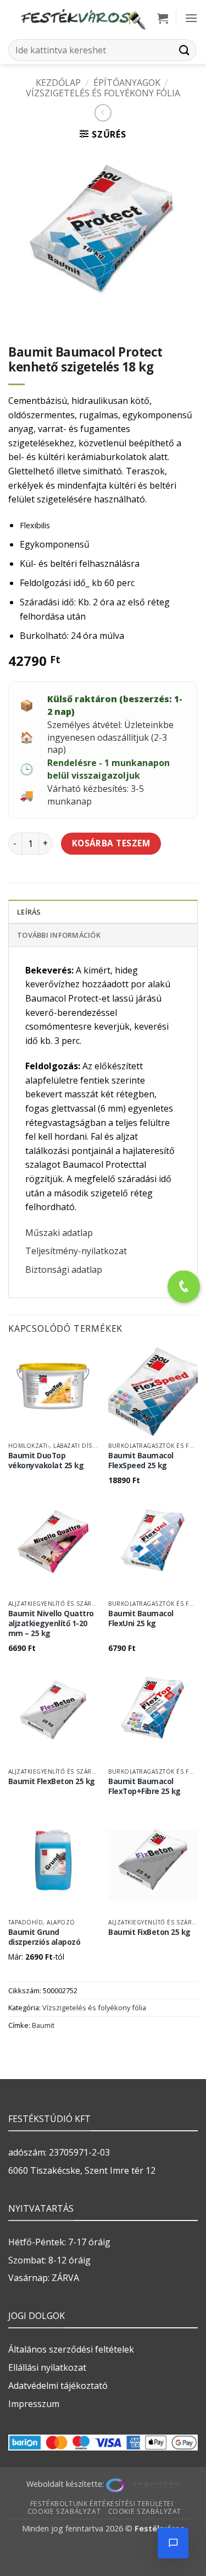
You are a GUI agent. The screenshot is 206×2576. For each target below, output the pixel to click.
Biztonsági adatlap (64, 1270)
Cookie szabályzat (64, 2511)
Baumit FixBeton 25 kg (149, 1932)
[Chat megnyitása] (173, 2543)
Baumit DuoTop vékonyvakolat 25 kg (46, 1460)
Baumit (43, 2025)
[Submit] (185, 50)
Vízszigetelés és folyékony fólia (103, 93)
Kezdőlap (58, 83)
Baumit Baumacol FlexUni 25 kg (141, 1618)
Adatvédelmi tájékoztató (58, 2386)
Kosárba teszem (111, 843)
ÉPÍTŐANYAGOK (127, 83)
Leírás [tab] (29, 912)
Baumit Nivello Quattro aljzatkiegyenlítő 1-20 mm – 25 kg (51, 1623)
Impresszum (34, 2404)
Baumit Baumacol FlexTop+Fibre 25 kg (144, 1786)
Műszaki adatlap (59, 1233)
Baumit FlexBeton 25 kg (52, 1781)
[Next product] (103, 113)
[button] (163, 18)
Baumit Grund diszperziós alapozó (44, 1937)
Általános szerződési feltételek (71, 2349)
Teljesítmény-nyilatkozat (76, 1251)
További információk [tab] (59, 935)
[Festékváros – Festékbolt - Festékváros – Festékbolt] (83, 18)
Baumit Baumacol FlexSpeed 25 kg (141, 1460)
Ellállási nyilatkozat (47, 2367)
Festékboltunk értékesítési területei (102, 2504)
